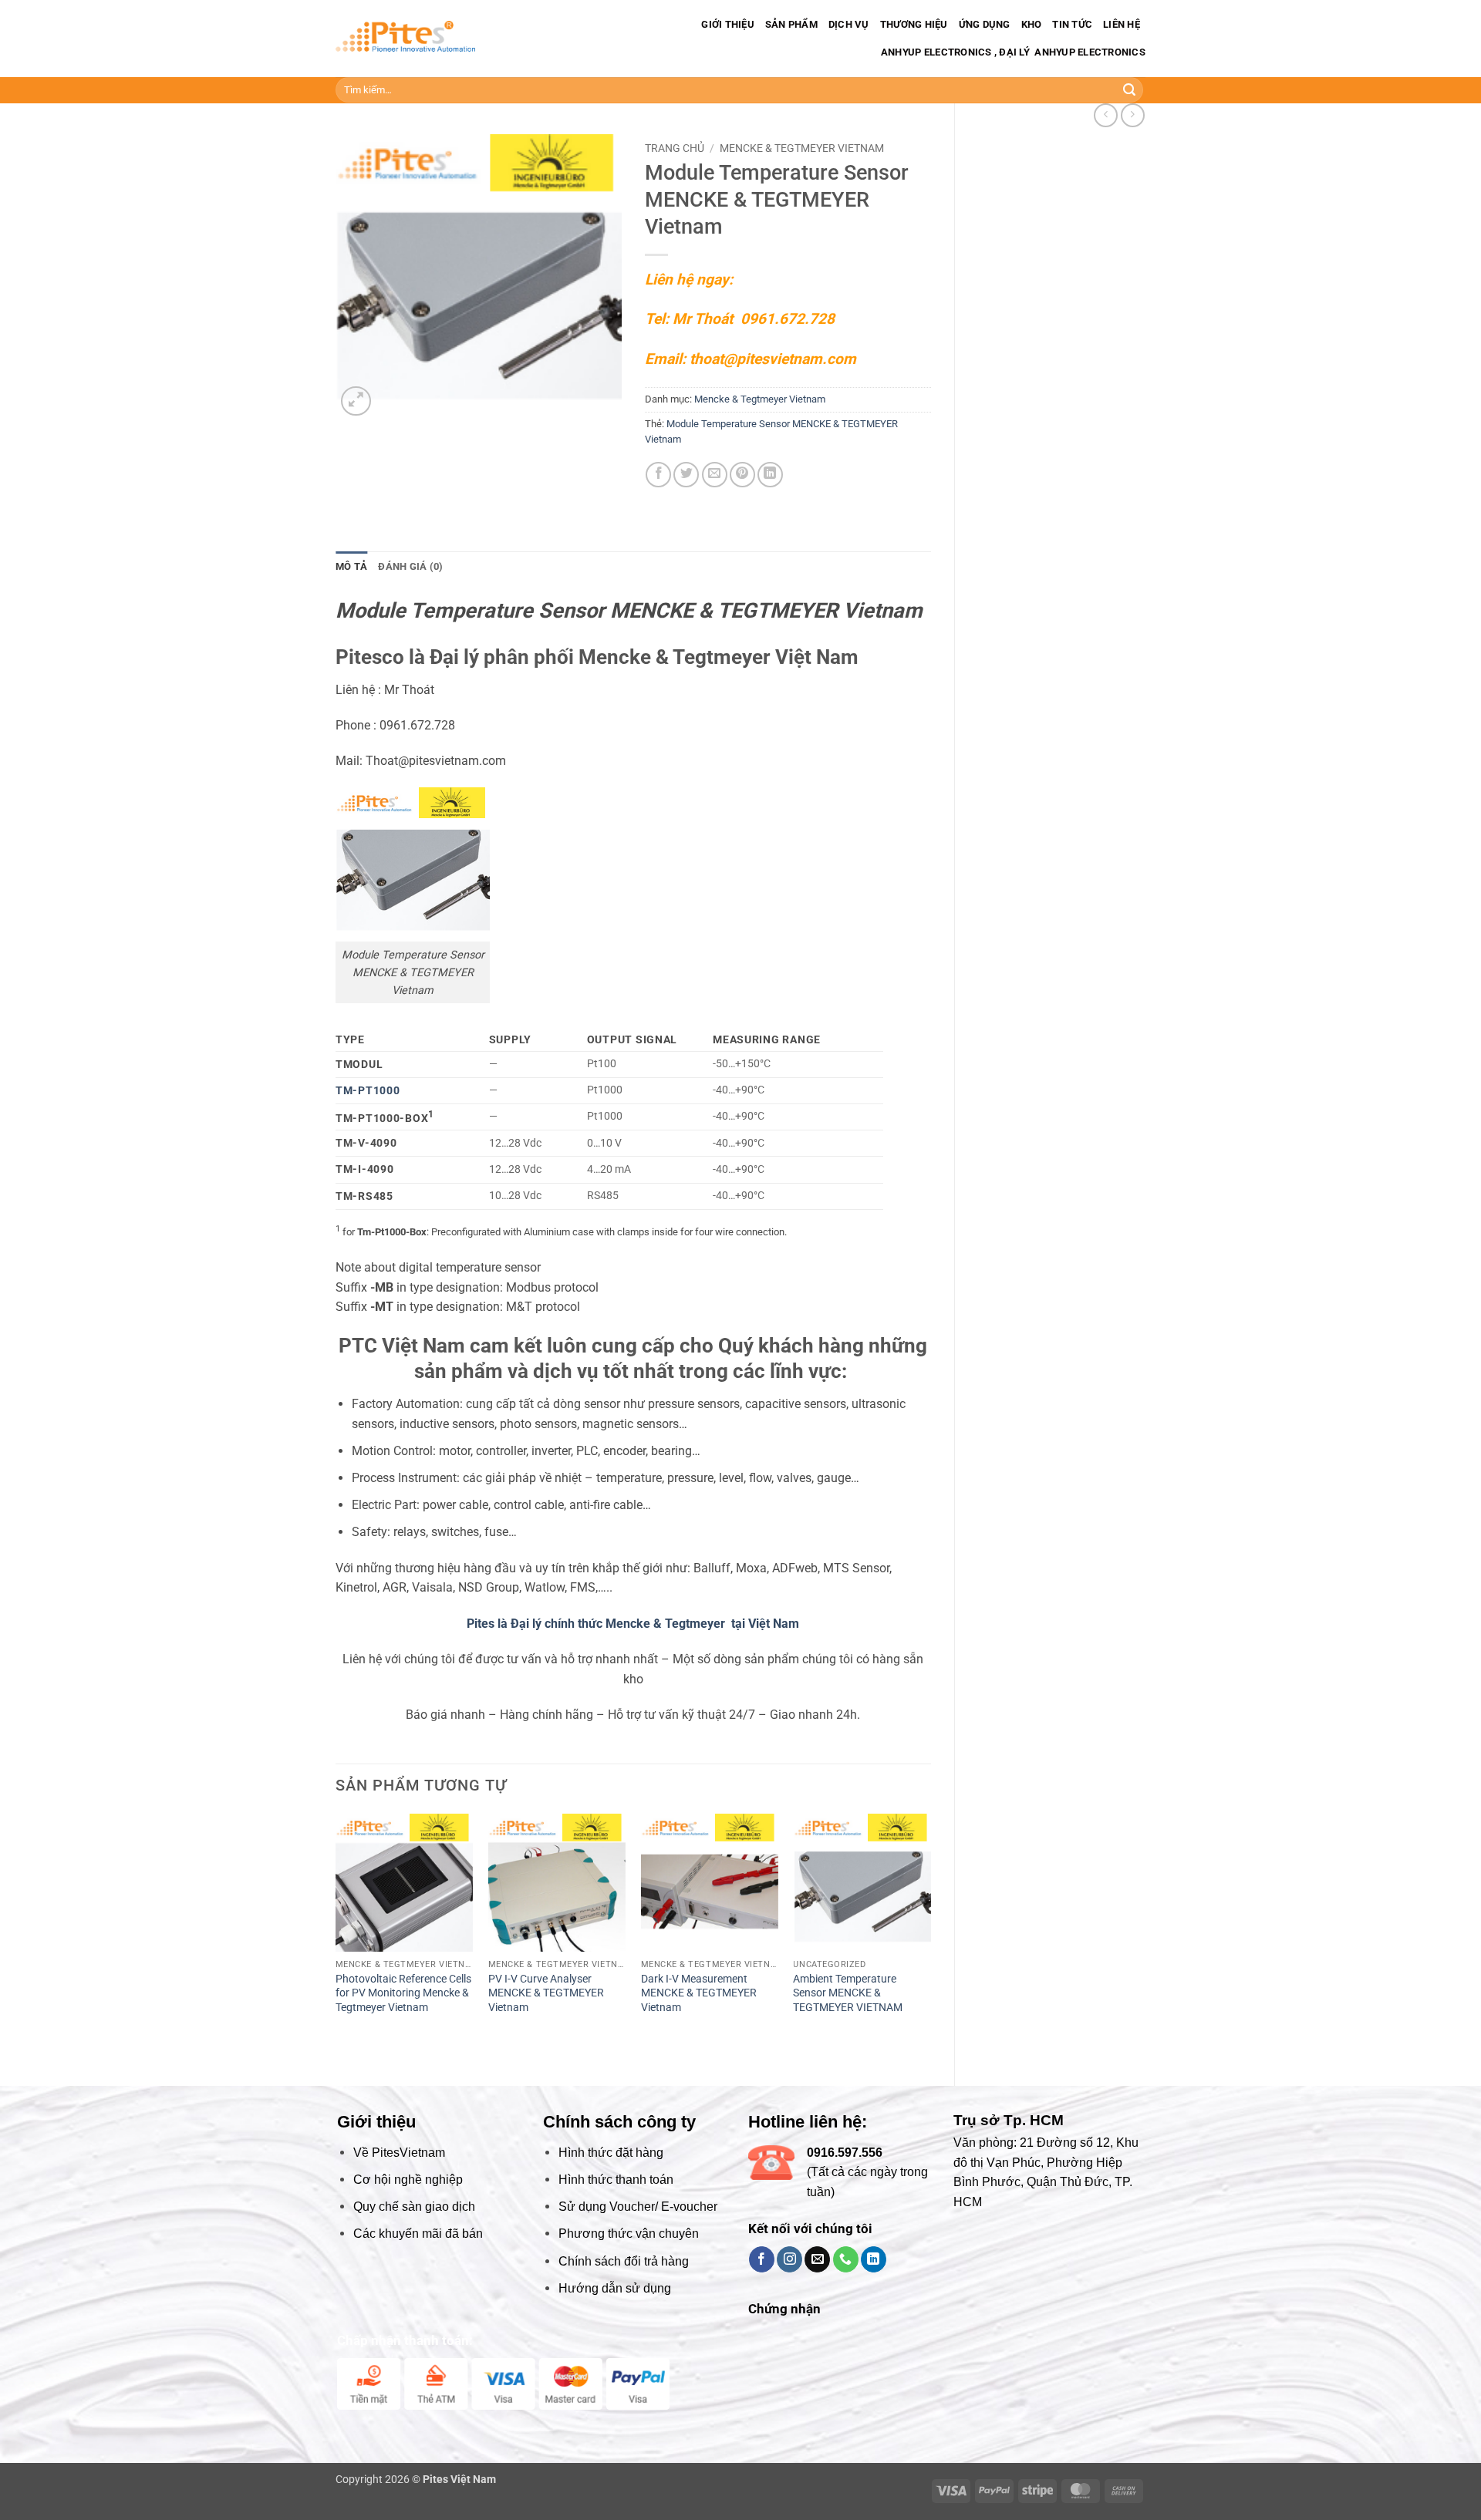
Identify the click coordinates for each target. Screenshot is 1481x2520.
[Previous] (336, 1937)
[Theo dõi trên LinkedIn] (874, 2259)
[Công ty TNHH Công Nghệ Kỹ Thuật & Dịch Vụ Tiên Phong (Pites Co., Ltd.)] (405, 39)
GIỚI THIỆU (728, 24)
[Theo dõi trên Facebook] (762, 2259)
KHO (1032, 24)
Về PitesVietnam (399, 2153)
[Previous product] (1133, 115)
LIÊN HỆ (1122, 24)
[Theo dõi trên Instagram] (789, 2259)
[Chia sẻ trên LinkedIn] (770, 475)
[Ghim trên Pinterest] (742, 475)
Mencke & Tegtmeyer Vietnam (802, 148)
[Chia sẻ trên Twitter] (686, 475)
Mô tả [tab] (351, 566)
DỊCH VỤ (849, 24)
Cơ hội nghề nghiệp (408, 2180)
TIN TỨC (1072, 24)
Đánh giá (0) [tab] (410, 566)
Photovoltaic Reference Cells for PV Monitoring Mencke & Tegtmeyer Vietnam (403, 1993)
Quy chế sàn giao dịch (414, 2207)
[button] (356, 401)
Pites (481, 1624)
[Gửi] (1129, 90)
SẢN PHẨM (791, 24)
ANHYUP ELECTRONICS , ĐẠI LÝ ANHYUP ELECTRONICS (1012, 52)
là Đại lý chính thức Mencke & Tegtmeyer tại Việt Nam (648, 1624)
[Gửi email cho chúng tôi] (817, 2259)
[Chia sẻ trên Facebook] (658, 475)
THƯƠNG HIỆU (914, 24)
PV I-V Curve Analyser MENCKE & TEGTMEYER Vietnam (546, 1993)
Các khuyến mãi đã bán (418, 2234)
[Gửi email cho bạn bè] (715, 475)
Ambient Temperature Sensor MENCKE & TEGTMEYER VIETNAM (848, 1993)
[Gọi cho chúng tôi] (846, 2259)
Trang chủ (675, 148)
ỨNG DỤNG (985, 24)
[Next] (930, 1937)
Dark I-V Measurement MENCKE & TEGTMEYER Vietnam (699, 1993)
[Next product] (1106, 115)
